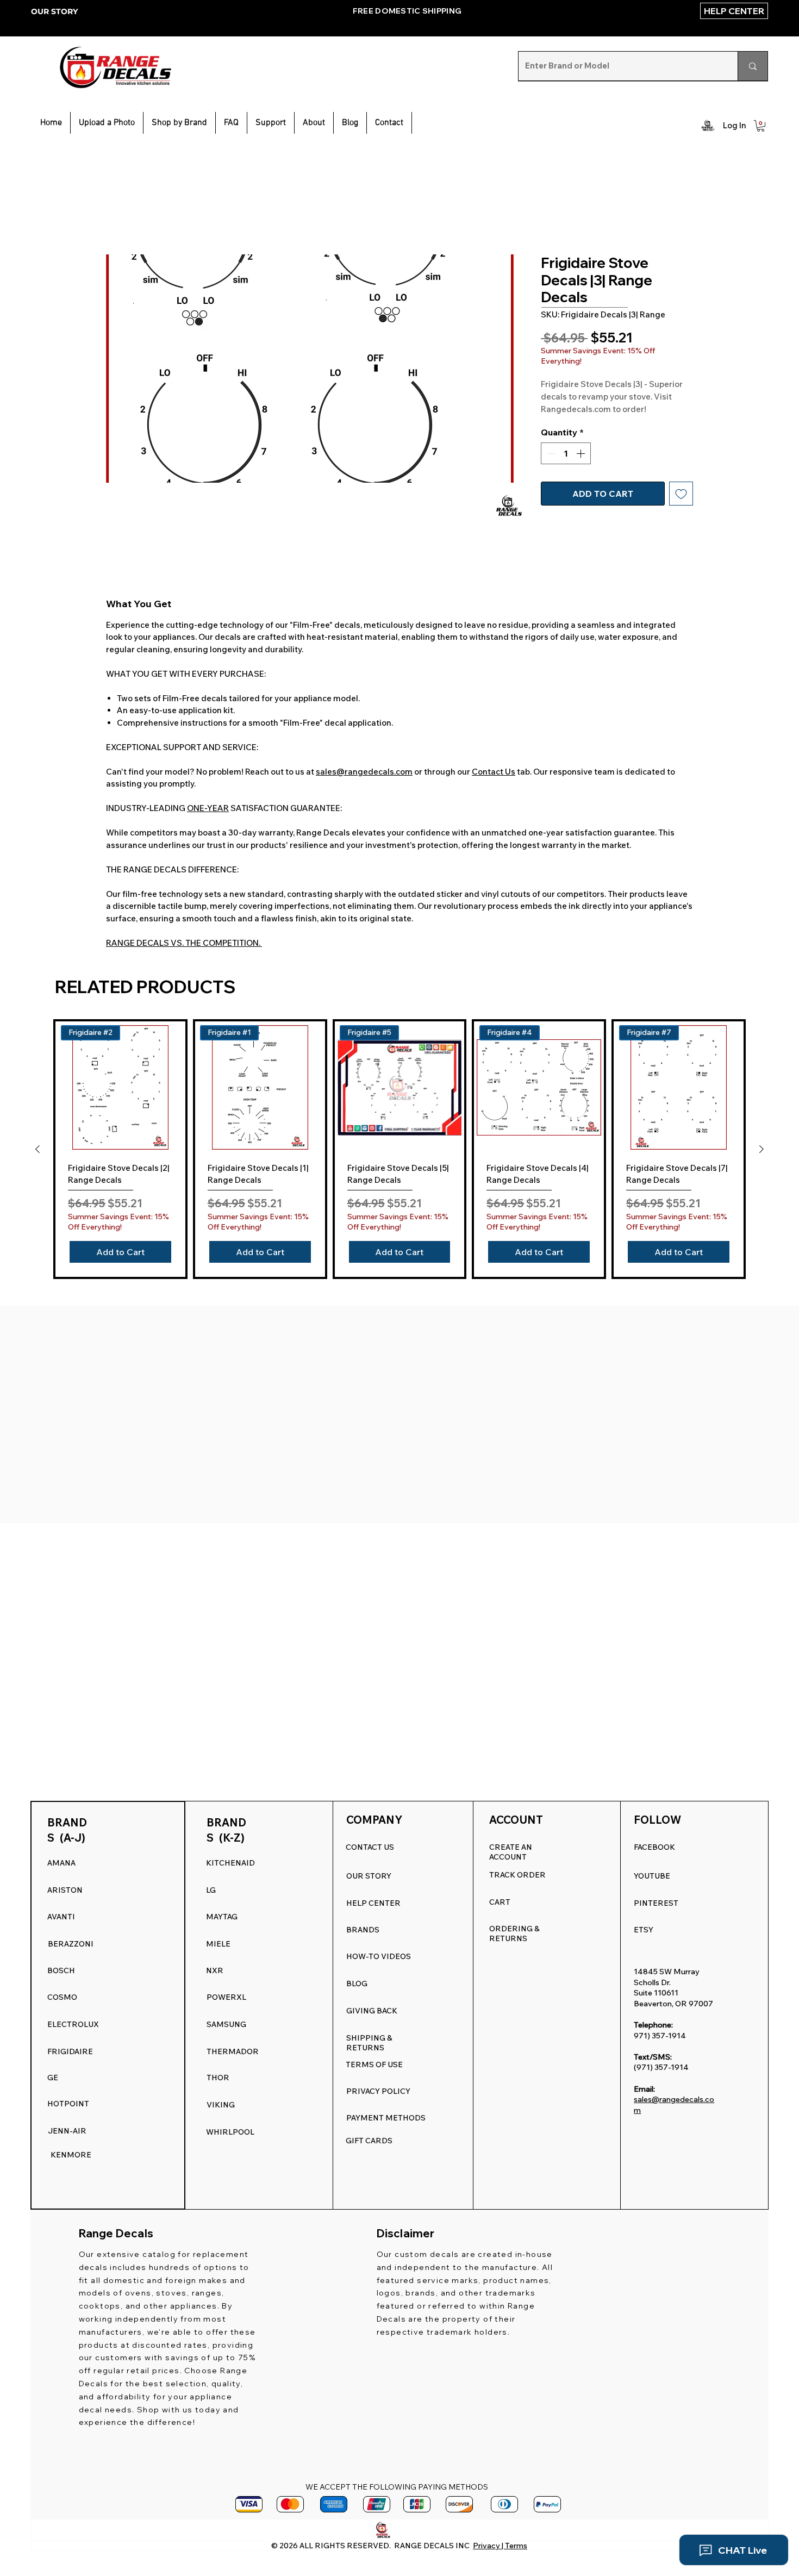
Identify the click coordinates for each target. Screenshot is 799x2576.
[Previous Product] (38, 1149)
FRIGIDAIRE (70, 2051)
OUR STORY (54, 11)
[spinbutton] (566, 453)
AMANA (61, 1863)
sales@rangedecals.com (364, 772)
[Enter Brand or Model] (753, 66)
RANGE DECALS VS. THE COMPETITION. (184, 943)
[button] (271, 123)
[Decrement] (550, 453)
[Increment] (582, 453)
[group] (399, 1149)
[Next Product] (761, 1149)
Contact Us (494, 772)
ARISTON (65, 1890)
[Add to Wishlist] (681, 494)
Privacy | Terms (500, 2546)
